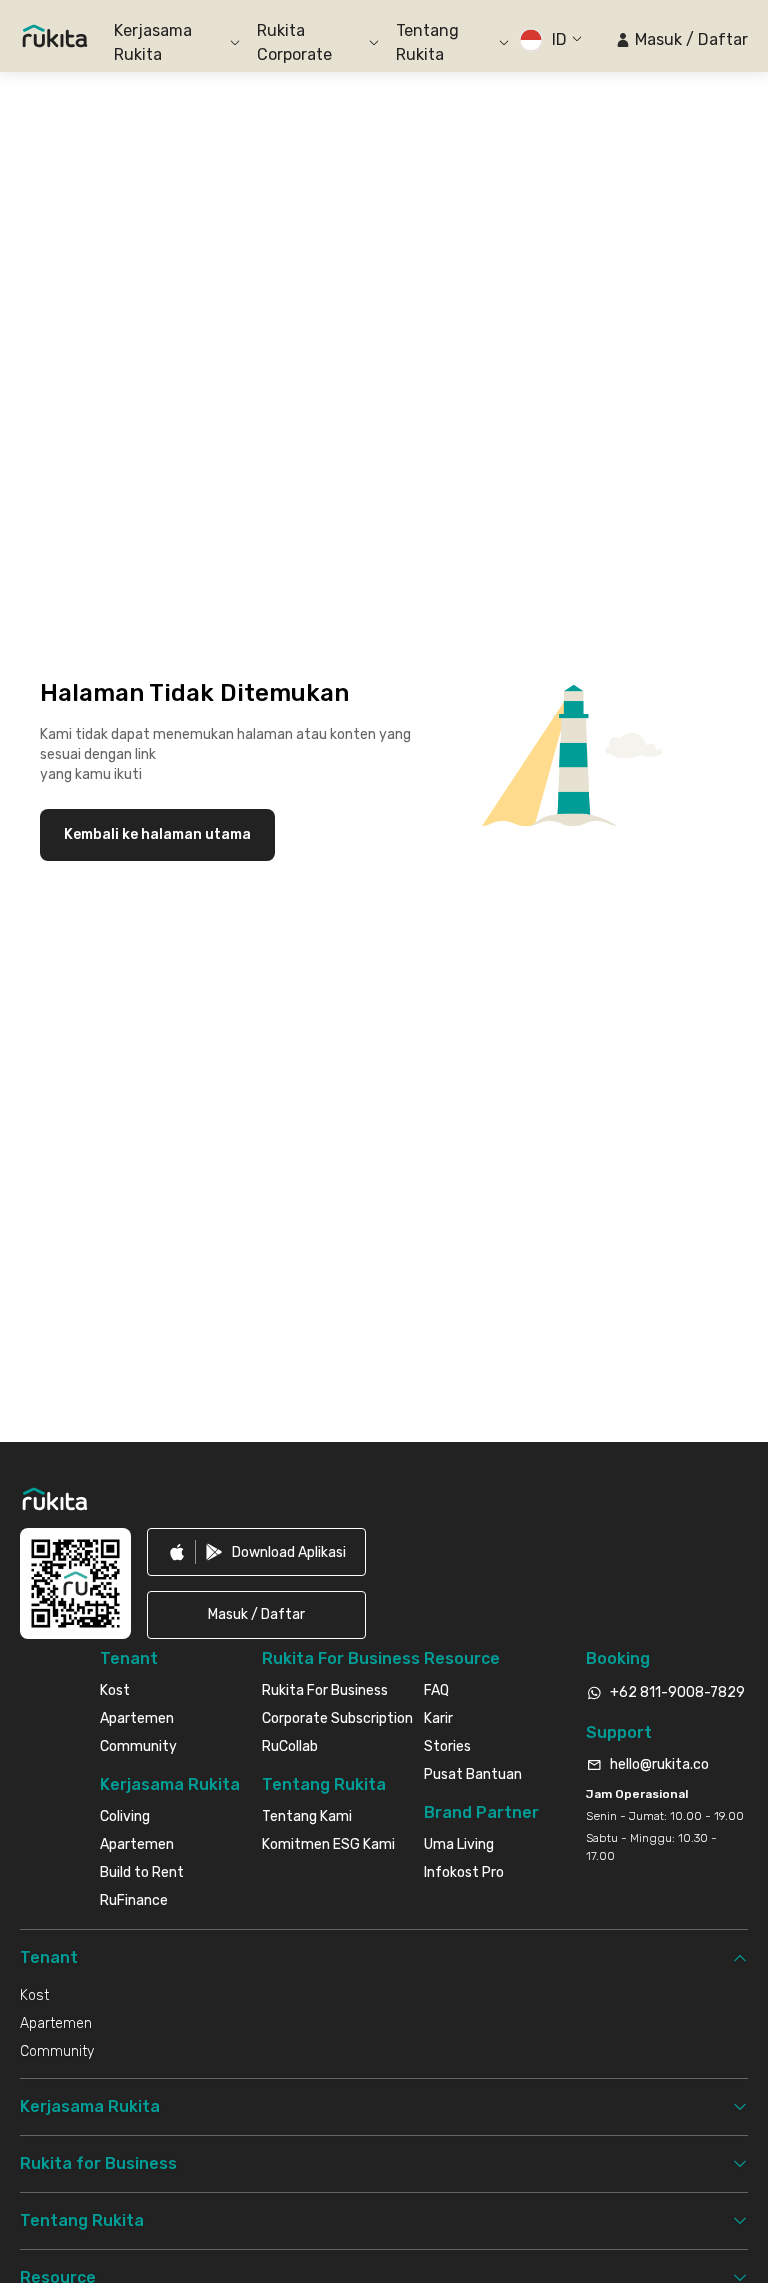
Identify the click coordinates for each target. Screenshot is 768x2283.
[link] (256, 1552)
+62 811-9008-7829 (677, 1692)
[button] (681, 40)
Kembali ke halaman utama (157, 834)
